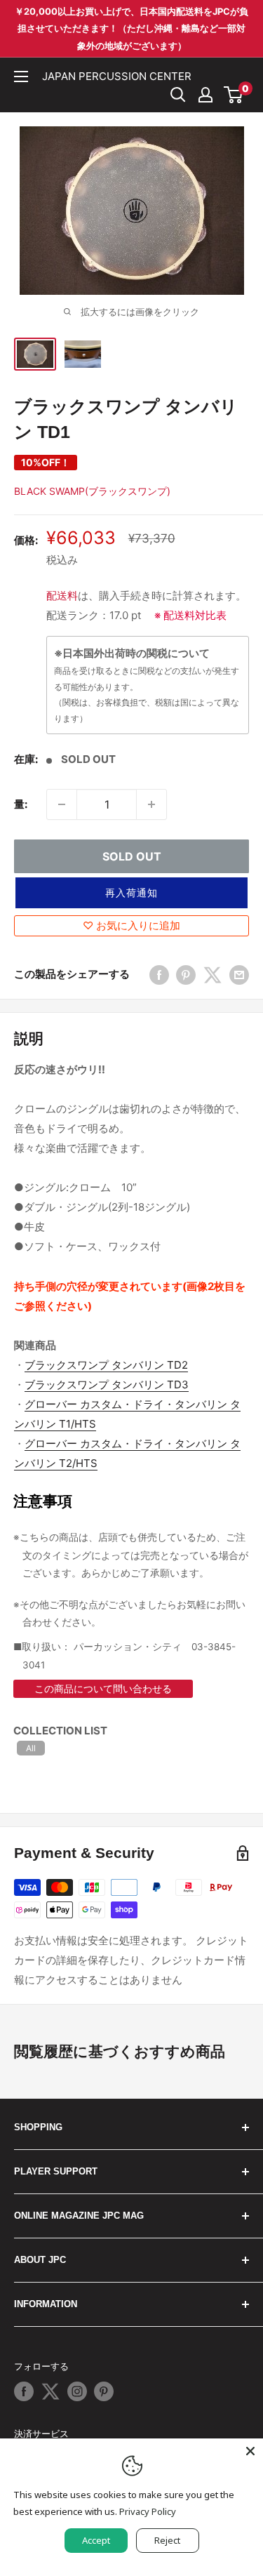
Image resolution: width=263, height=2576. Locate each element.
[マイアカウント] (205, 95)
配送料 (62, 596)
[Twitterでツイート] (213, 975)
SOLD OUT (132, 856)
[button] (131, 893)
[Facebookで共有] (159, 975)
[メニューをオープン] (21, 77)
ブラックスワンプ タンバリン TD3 (107, 1385)
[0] (234, 95)
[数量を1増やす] (151, 804)
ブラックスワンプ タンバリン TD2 (106, 1365)
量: (21, 804)
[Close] (250, 2451)
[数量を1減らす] (62, 804)
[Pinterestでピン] (186, 975)
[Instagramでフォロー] (77, 2391)
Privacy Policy (148, 2511)
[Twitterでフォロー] (50, 2391)
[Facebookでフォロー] (24, 2391)
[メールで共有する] (239, 975)
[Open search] (178, 95)
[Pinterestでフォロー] (104, 2391)
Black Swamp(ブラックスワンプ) (92, 491)
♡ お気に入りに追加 (131, 925)
